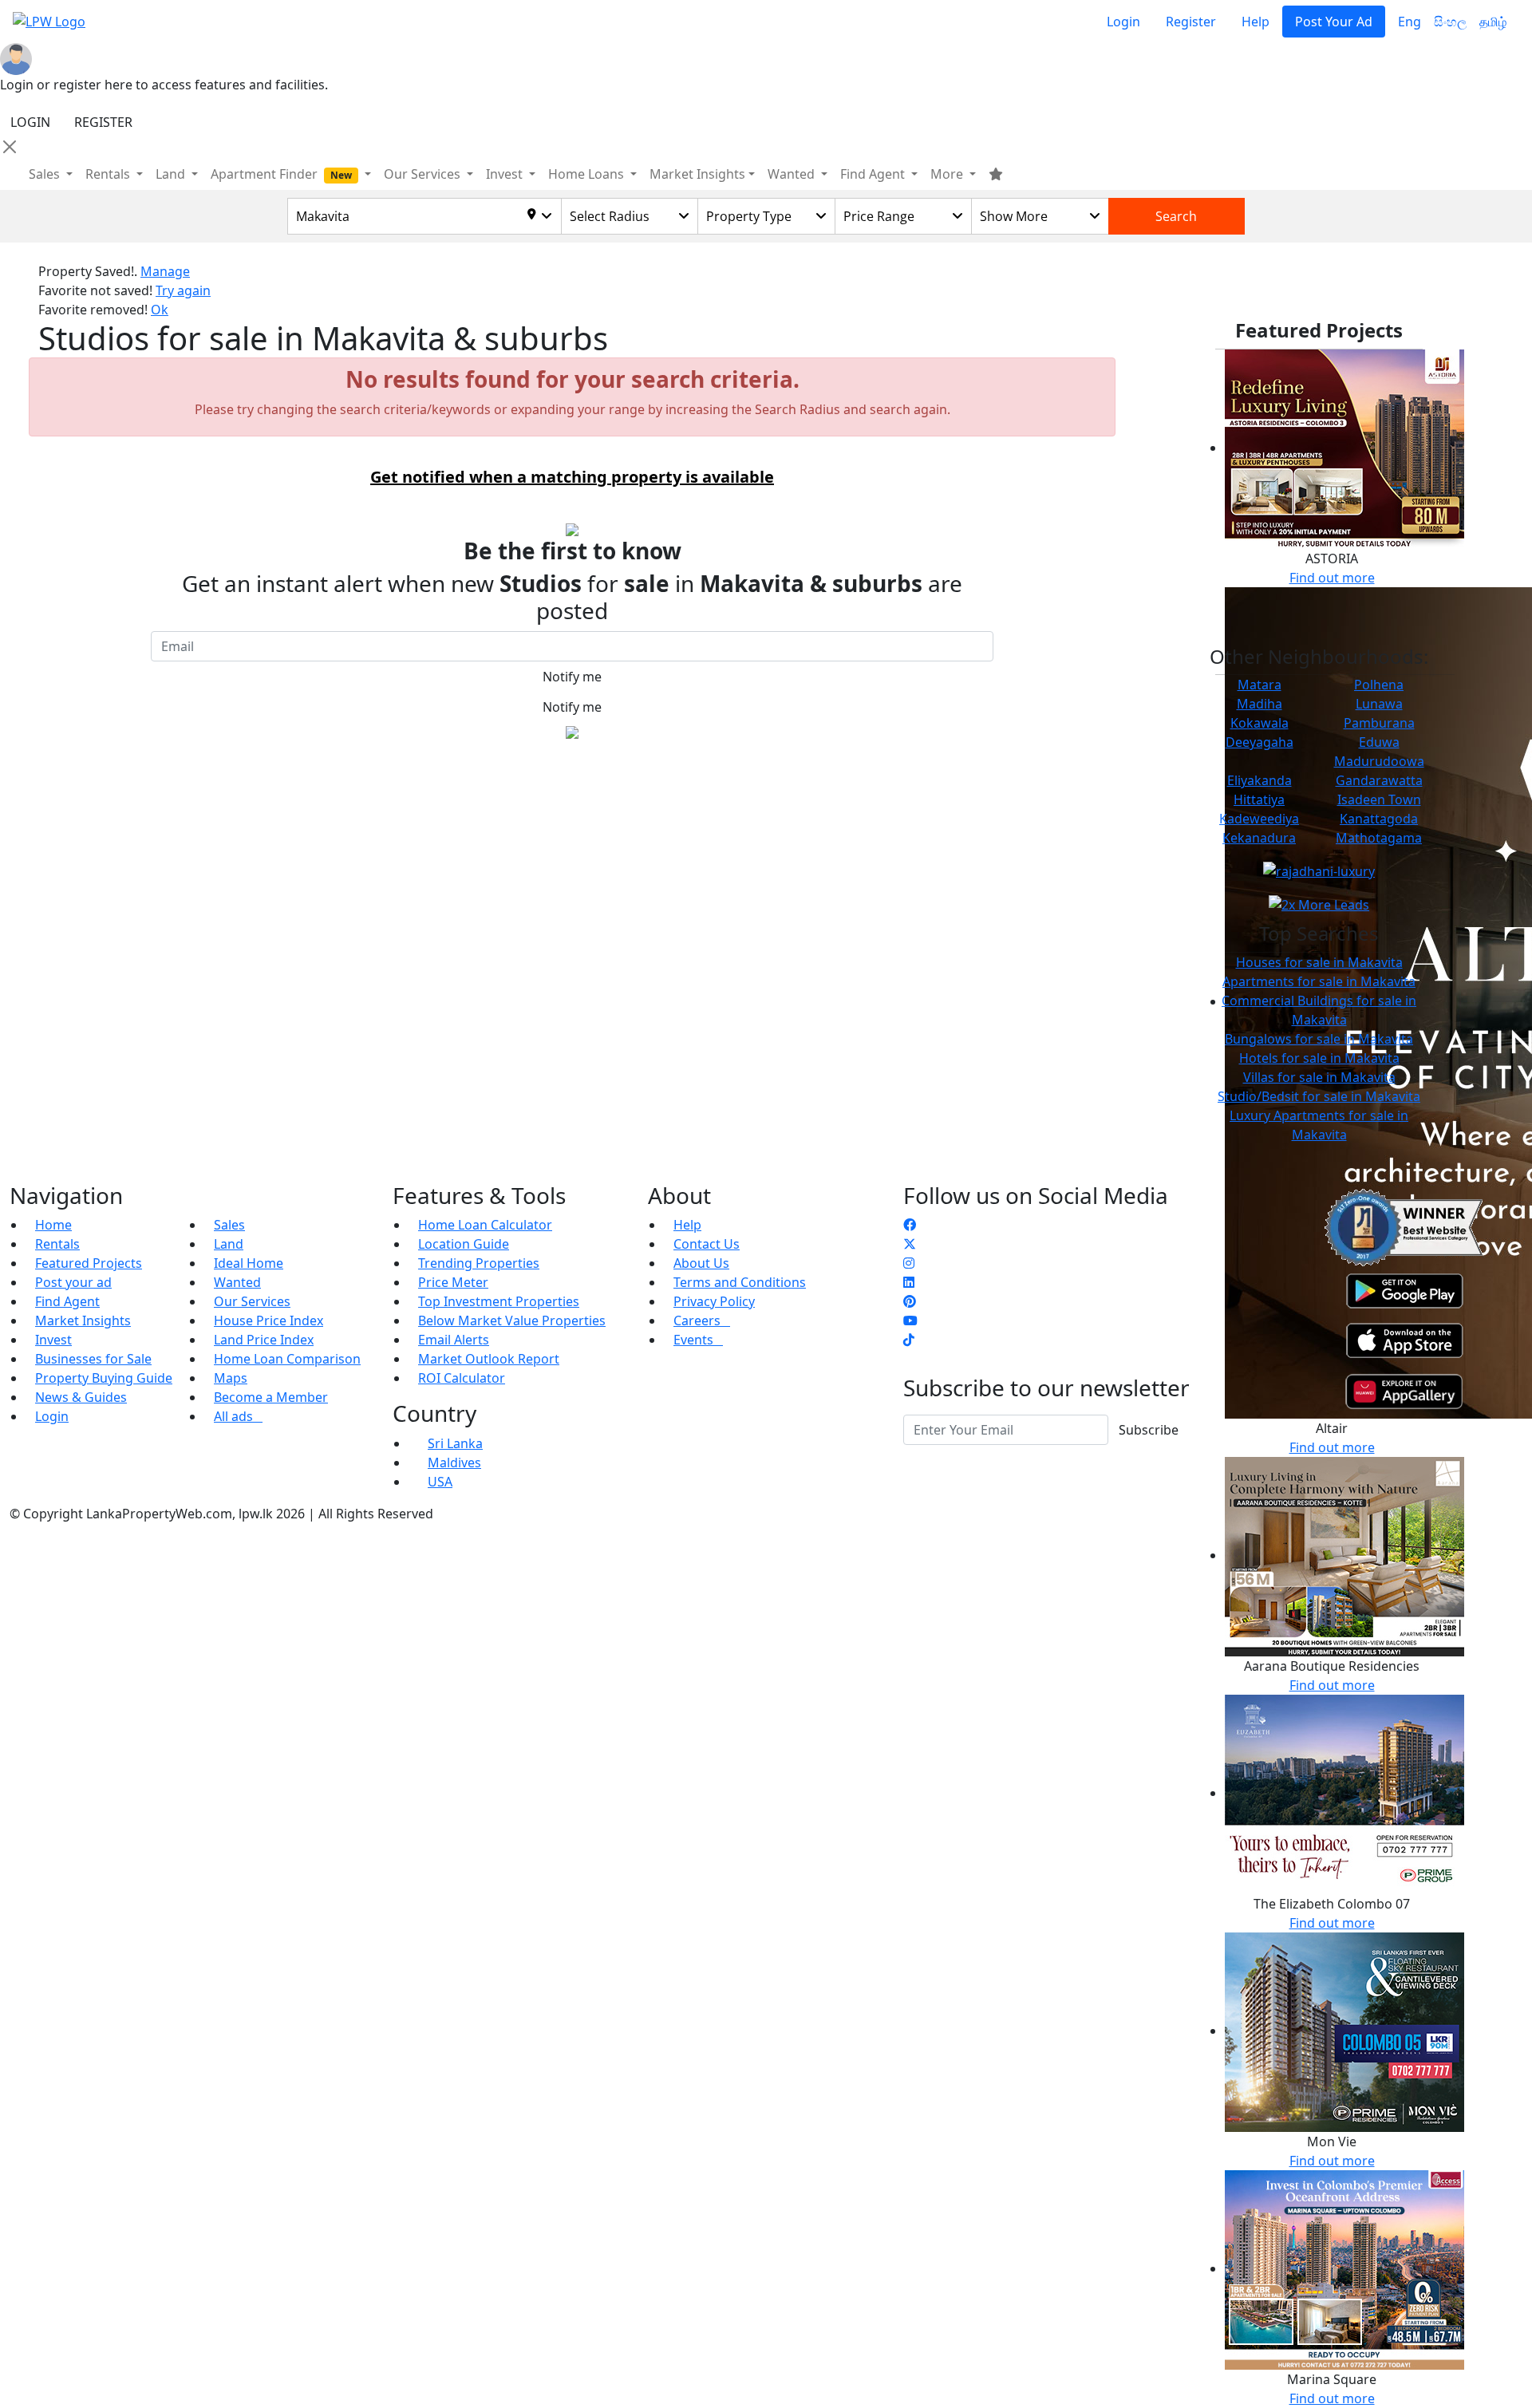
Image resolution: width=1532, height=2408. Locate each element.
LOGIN (30, 122)
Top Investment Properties (499, 1301)
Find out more (1332, 578)
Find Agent (67, 1301)
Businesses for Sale (93, 1359)
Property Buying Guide (104, 1378)
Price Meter (453, 1282)
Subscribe (1149, 1430)
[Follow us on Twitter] (910, 1244)
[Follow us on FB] (910, 1225)
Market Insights (83, 1320)
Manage (165, 271)
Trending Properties (479, 1263)
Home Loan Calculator (485, 1225)
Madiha (1260, 704)
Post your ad (73, 1282)
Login (1123, 22)
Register (1191, 22)
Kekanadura (1259, 838)
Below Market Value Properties (512, 1320)
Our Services (252, 1301)
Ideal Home (249, 1263)
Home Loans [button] (588, 174)
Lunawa (1379, 704)
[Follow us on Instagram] (909, 1263)
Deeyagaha (1260, 742)
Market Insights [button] (697, 174)
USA (440, 1482)
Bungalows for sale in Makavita (1319, 1039)
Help (1256, 22)
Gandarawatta (1379, 780)
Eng (1410, 22)
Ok (160, 310)
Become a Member (271, 1397)
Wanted (237, 1282)
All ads (238, 1416)
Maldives (454, 1463)
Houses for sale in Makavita (1319, 962)
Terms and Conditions (740, 1282)
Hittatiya (1259, 799)
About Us (701, 1263)
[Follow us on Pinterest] (910, 1301)
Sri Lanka (455, 1443)
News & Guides (81, 1397)
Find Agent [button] (874, 174)
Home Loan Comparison (287, 1359)
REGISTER (103, 122)
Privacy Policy (714, 1301)
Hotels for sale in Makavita (1319, 1058)
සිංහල (1450, 22)
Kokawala (1260, 723)
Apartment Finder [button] (281, 174)
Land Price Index (264, 1340)
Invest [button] (506, 174)
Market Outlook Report (489, 1359)
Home (53, 1225)
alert (52, 768)
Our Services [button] (424, 174)
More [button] (948, 174)
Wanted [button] (793, 174)
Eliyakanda (1260, 780)
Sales (46, 174)
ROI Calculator (462, 1378)
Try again (183, 290)
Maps (231, 1378)
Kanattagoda (1379, 819)
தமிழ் (1493, 22)
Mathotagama (1379, 838)
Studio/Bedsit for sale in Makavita (1319, 1096)
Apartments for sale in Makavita (1319, 981)
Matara (1260, 685)
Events (698, 1340)
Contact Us (707, 1244)
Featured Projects (89, 1263)
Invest (53, 1340)
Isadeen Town (1379, 799)
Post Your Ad (1334, 22)
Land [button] (172, 174)
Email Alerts (454, 1340)
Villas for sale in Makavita (1319, 1077)
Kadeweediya (1259, 819)
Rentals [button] (109, 174)
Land (229, 1244)
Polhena (1379, 685)
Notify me (572, 677)
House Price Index (268, 1320)
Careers (702, 1320)
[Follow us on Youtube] (910, 1320)
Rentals (57, 1244)
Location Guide (464, 1244)
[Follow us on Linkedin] (909, 1282)
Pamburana (1379, 723)
